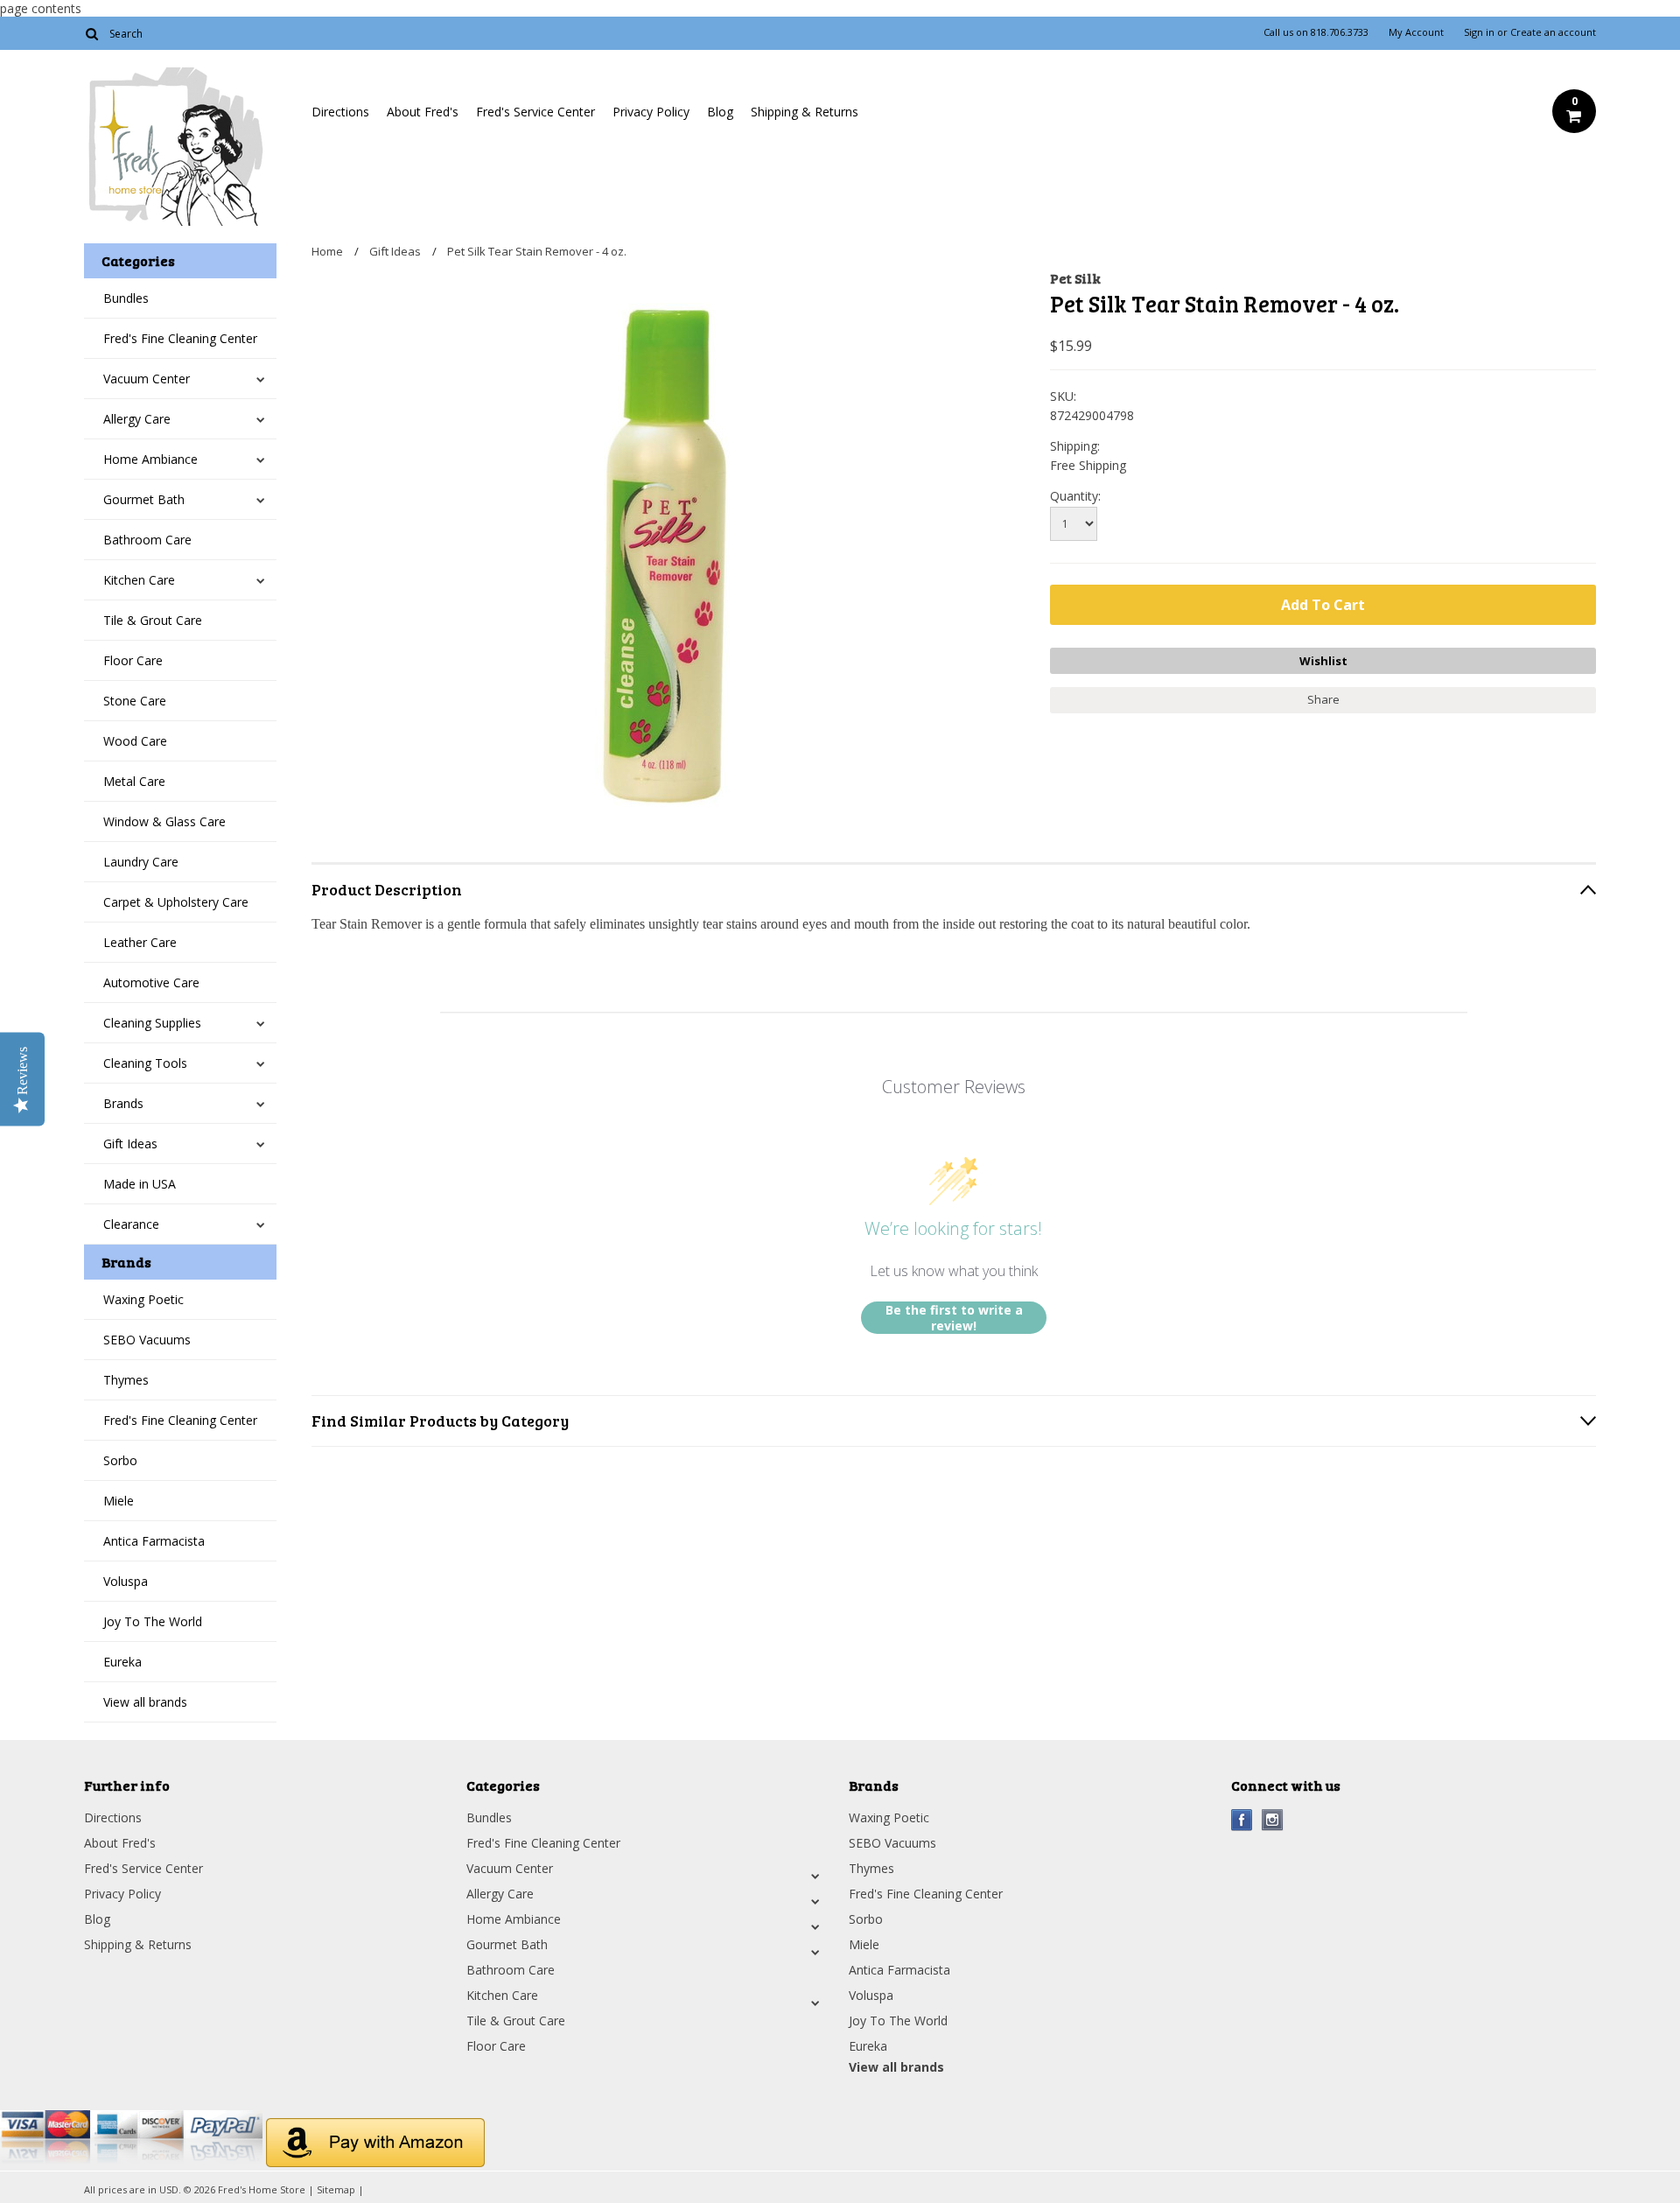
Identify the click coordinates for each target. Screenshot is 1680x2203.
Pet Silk (1075, 278)
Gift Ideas (130, 1144)
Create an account (1553, 32)
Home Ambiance (150, 459)
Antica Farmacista (154, 1541)
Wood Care (135, 741)
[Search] (91, 33)
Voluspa (126, 1581)
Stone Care (135, 701)
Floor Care (133, 660)
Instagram (1273, 1820)
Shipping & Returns (805, 112)
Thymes (126, 1380)
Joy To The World (153, 1621)
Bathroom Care (147, 540)
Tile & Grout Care (153, 620)
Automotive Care (151, 982)
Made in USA (140, 1184)
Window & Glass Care (164, 821)
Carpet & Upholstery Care (176, 902)
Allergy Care (137, 419)
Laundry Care (141, 862)
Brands (123, 1103)
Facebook (1242, 1820)
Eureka (122, 1662)
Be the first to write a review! (954, 1318)
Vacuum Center (147, 379)
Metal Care (134, 781)
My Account (1416, 32)
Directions (340, 112)
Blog (720, 112)
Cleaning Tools (145, 1063)
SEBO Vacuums (147, 1340)
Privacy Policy (651, 112)
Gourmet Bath (144, 499)
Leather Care (140, 942)
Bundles (126, 298)
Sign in (1479, 32)
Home (327, 251)
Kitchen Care (139, 580)
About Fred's (423, 112)
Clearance (131, 1224)
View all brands (145, 1702)
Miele (119, 1501)
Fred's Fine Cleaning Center (180, 338)
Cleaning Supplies (152, 1023)
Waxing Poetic (143, 1299)
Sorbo (120, 1460)
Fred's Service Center (535, 112)
